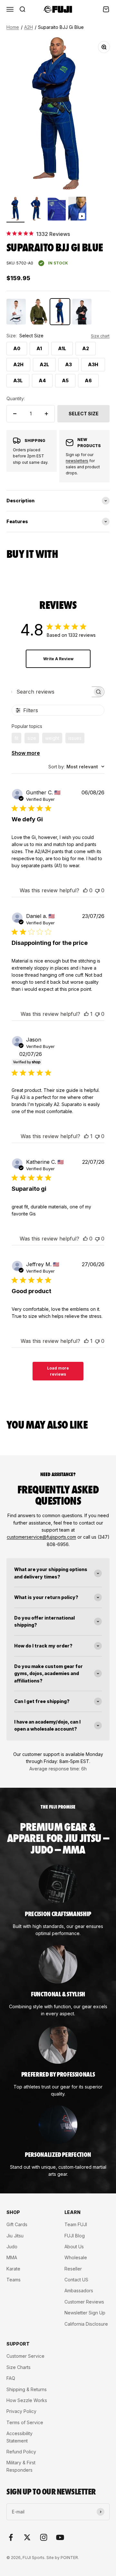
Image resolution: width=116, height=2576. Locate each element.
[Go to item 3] (57, 210)
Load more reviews (58, 1371)
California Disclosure (86, 2324)
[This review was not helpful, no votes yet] (97, 890)
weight (52, 738)
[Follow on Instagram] (44, 2537)
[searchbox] (52, 692)
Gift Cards (17, 2224)
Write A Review (58, 659)
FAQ (11, 2378)
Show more (26, 753)
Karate (13, 2269)
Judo (12, 2247)
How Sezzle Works (27, 2400)
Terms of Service (25, 2422)
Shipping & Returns (27, 2389)
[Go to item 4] (77, 210)
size (32, 738)
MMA (12, 2257)
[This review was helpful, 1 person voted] (86, 1014)
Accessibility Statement (19, 2437)
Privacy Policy (21, 2411)
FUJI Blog (75, 2236)
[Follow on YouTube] (60, 2537)
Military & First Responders (21, 2466)
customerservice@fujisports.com (41, 1537)
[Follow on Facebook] (11, 2537)
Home (13, 27)
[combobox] (76, 767)
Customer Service (25, 2356)
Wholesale (76, 2257)
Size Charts (19, 2367)
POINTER (69, 2558)
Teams (14, 2280)
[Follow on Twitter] (27, 2537)
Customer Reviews (84, 2302)
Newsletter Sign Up (85, 2313)
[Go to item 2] (36, 210)
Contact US (76, 2280)
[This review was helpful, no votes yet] (85, 890)
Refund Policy (21, 2452)
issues (75, 738)
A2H (29, 27)
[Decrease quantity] (15, 414)
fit (16, 738)
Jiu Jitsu (15, 2236)
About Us (74, 2247)
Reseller (73, 2269)
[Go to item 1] (15, 210)
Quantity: (16, 398)
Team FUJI (76, 2224)
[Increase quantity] (46, 414)
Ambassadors (79, 2291)
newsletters (77, 461)
